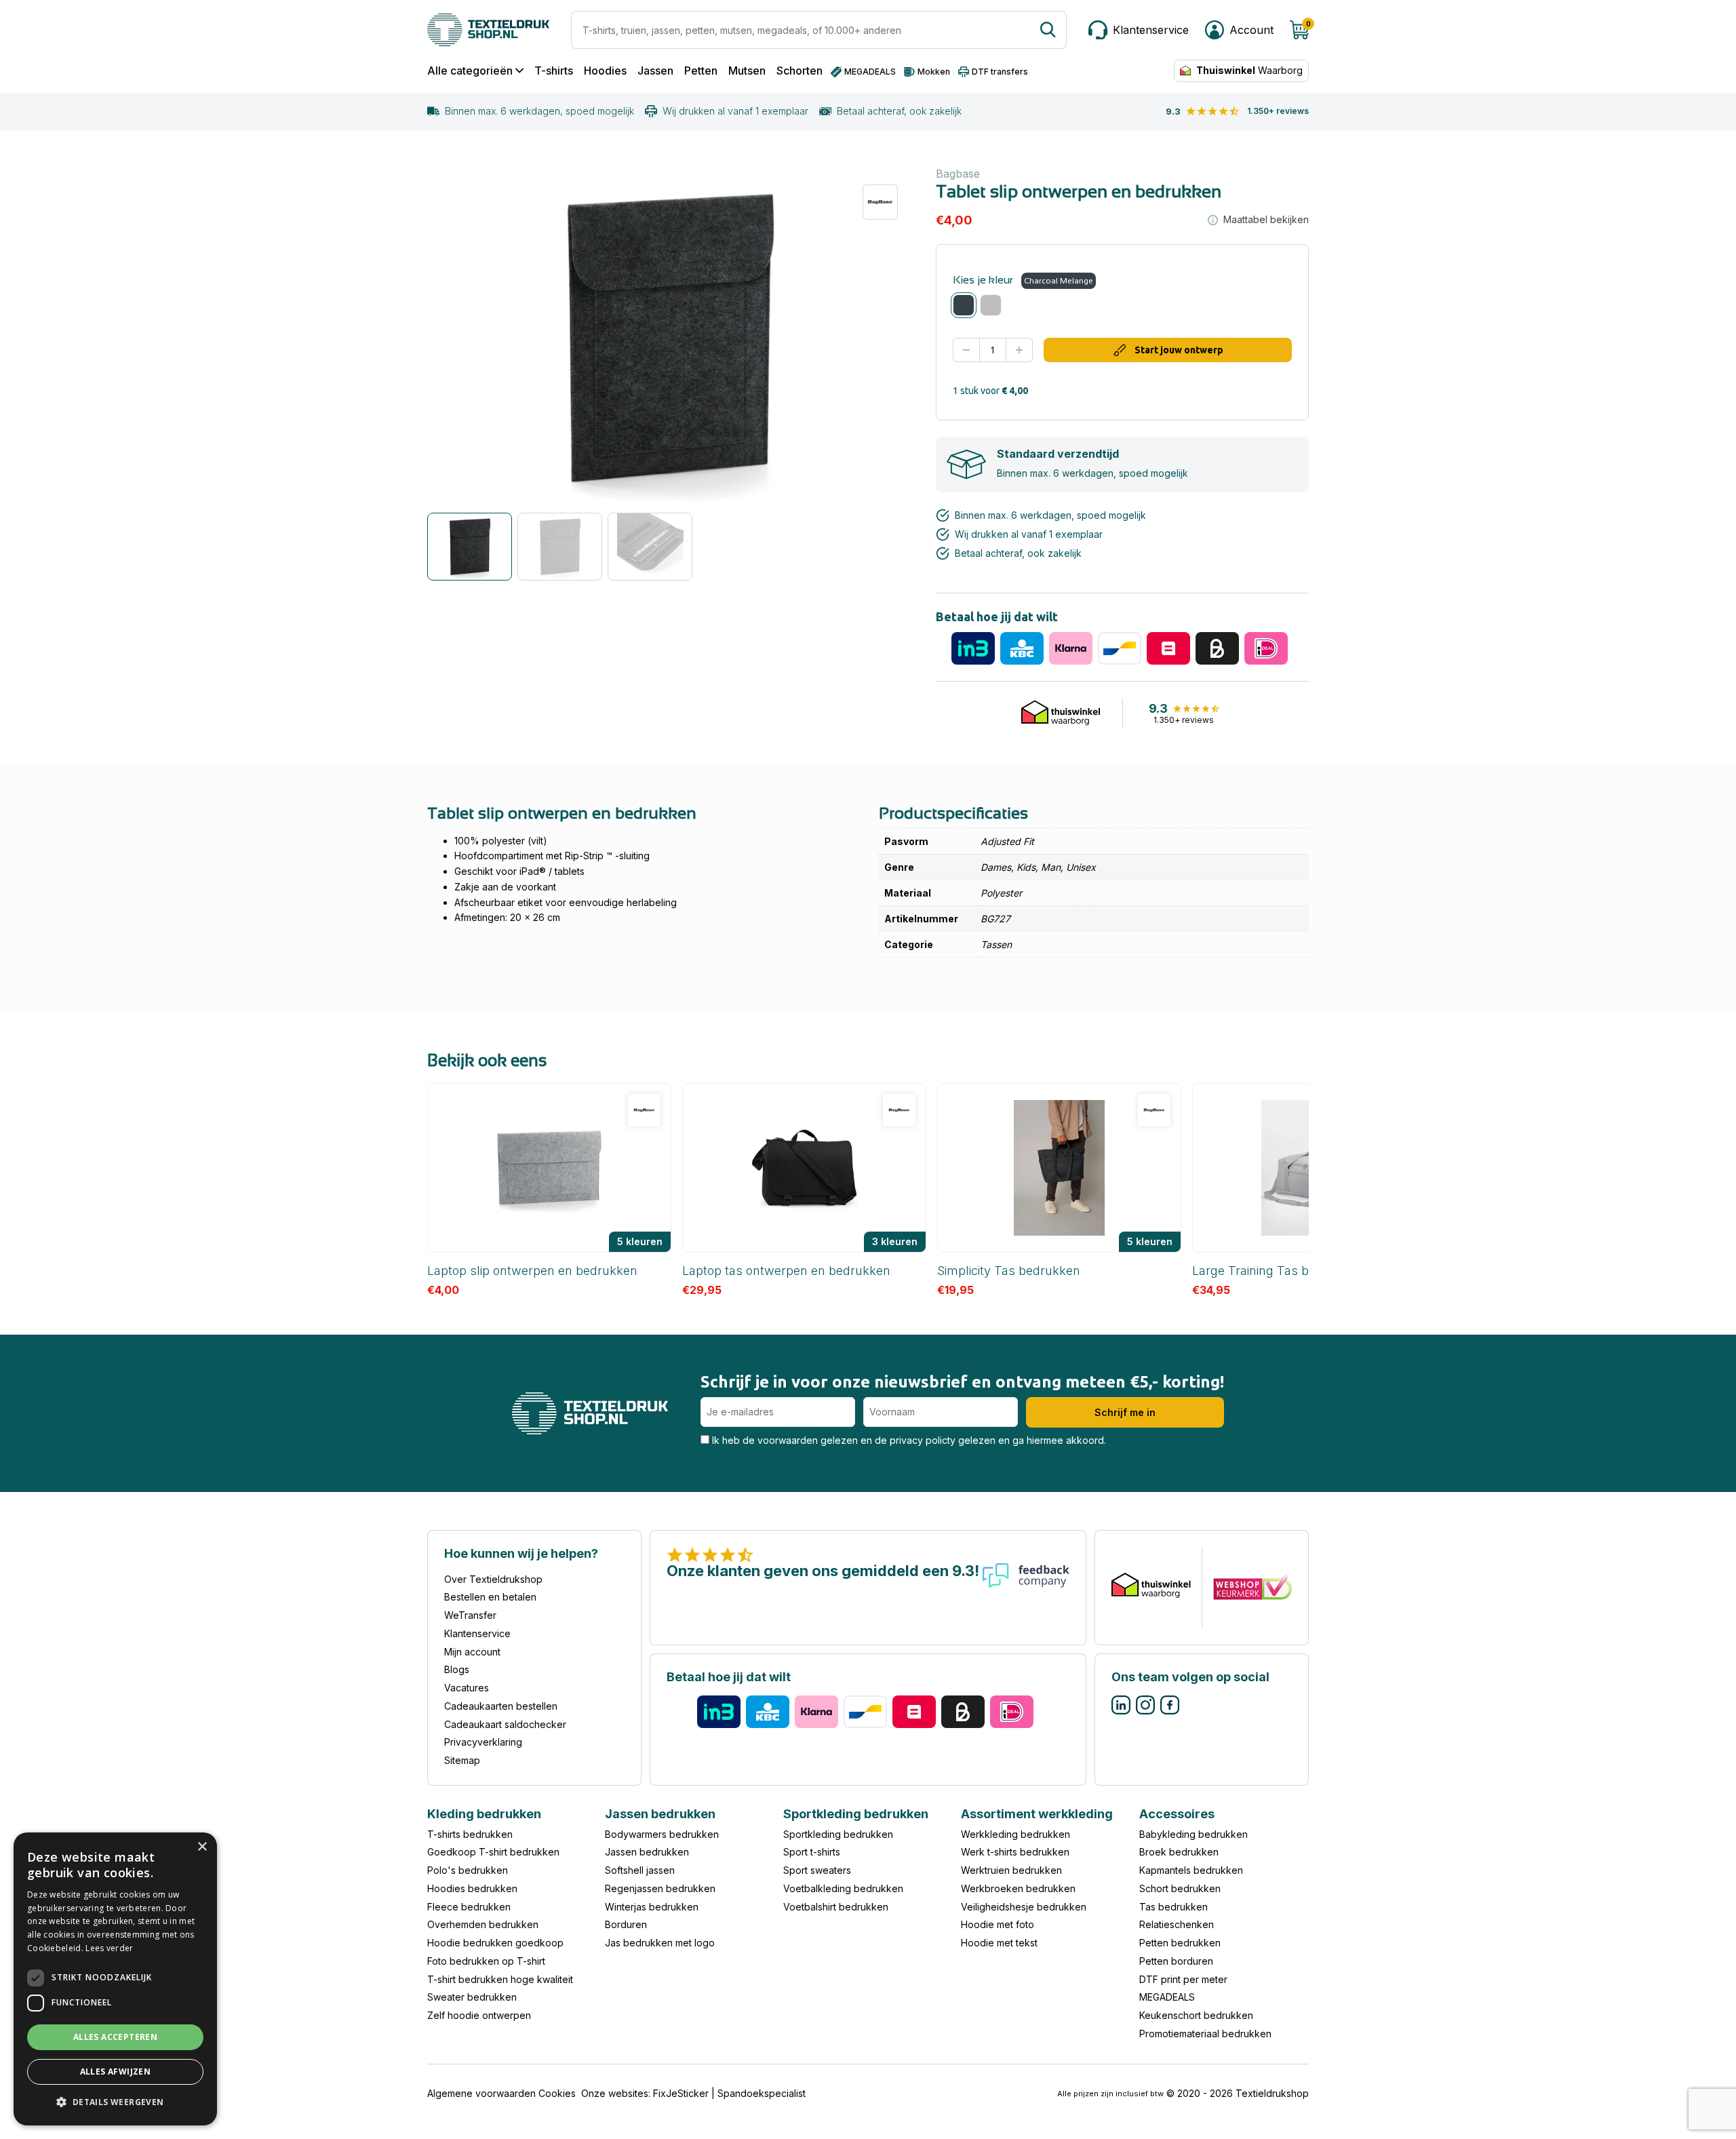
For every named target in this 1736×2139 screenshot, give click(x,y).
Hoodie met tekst (999, 1943)
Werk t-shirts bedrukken (1015, 1852)
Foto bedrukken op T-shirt (486, 1961)
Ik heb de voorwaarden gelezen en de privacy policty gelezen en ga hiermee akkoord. (908, 1440)
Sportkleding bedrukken (838, 1833)
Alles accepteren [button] (115, 2037)
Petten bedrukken (1180, 1943)
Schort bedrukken (1180, 1888)
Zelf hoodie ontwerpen (479, 2015)
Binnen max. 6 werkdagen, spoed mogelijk (539, 111)
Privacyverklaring (483, 1742)
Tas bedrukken (1173, 1906)
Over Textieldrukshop (493, 1578)
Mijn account (472, 1651)
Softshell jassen (640, 1870)
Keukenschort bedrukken (1196, 2015)
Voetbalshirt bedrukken (836, 1906)
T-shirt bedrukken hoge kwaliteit (500, 1979)
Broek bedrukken (1179, 1852)
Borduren (626, 1924)
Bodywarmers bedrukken (662, 1833)
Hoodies (605, 71)
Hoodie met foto (998, 1924)
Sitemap (462, 1760)
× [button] (202, 1847)
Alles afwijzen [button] (116, 2072)
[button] (115, 2103)
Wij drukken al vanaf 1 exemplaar (735, 111)
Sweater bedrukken (472, 1997)
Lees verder (109, 1948)
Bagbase (958, 174)
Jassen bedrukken (647, 1852)
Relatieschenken (1177, 1924)
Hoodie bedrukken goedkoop (495, 1943)
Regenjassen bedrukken (660, 1888)
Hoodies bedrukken (472, 1888)
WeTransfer (470, 1615)
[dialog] (115, 1979)
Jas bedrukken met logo (660, 1943)
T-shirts (554, 71)
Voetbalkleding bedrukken (843, 1888)
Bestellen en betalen (490, 1597)
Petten (701, 71)
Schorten (800, 71)
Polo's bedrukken (468, 1870)
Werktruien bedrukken (1011, 1870)
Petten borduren (1176, 1961)
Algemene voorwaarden (481, 2093)
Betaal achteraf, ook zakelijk (899, 111)
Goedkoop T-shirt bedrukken (493, 1852)
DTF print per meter (1183, 1979)
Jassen (655, 71)
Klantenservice (477, 1633)
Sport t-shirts (812, 1852)
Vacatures (467, 1688)
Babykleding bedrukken (1193, 1833)
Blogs (457, 1669)
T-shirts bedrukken (470, 1833)
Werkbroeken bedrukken (1018, 1888)
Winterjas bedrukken (652, 1906)
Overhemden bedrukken (483, 1924)
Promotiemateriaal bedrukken (1205, 2034)
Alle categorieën (470, 71)
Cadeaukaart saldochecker (505, 1724)
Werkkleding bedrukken (1015, 1833)
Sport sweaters (817, 1870)
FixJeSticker (681, 2093)
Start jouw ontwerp (1179, 350)
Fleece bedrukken (469, 1906)
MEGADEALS (1167, 1997)
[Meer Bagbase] (880, 202)
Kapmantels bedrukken (1191, 1870)
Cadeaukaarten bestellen (501, 1706)
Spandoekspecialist (762, 2093)
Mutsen (747, 71)
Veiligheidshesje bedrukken (1024, 1906)
